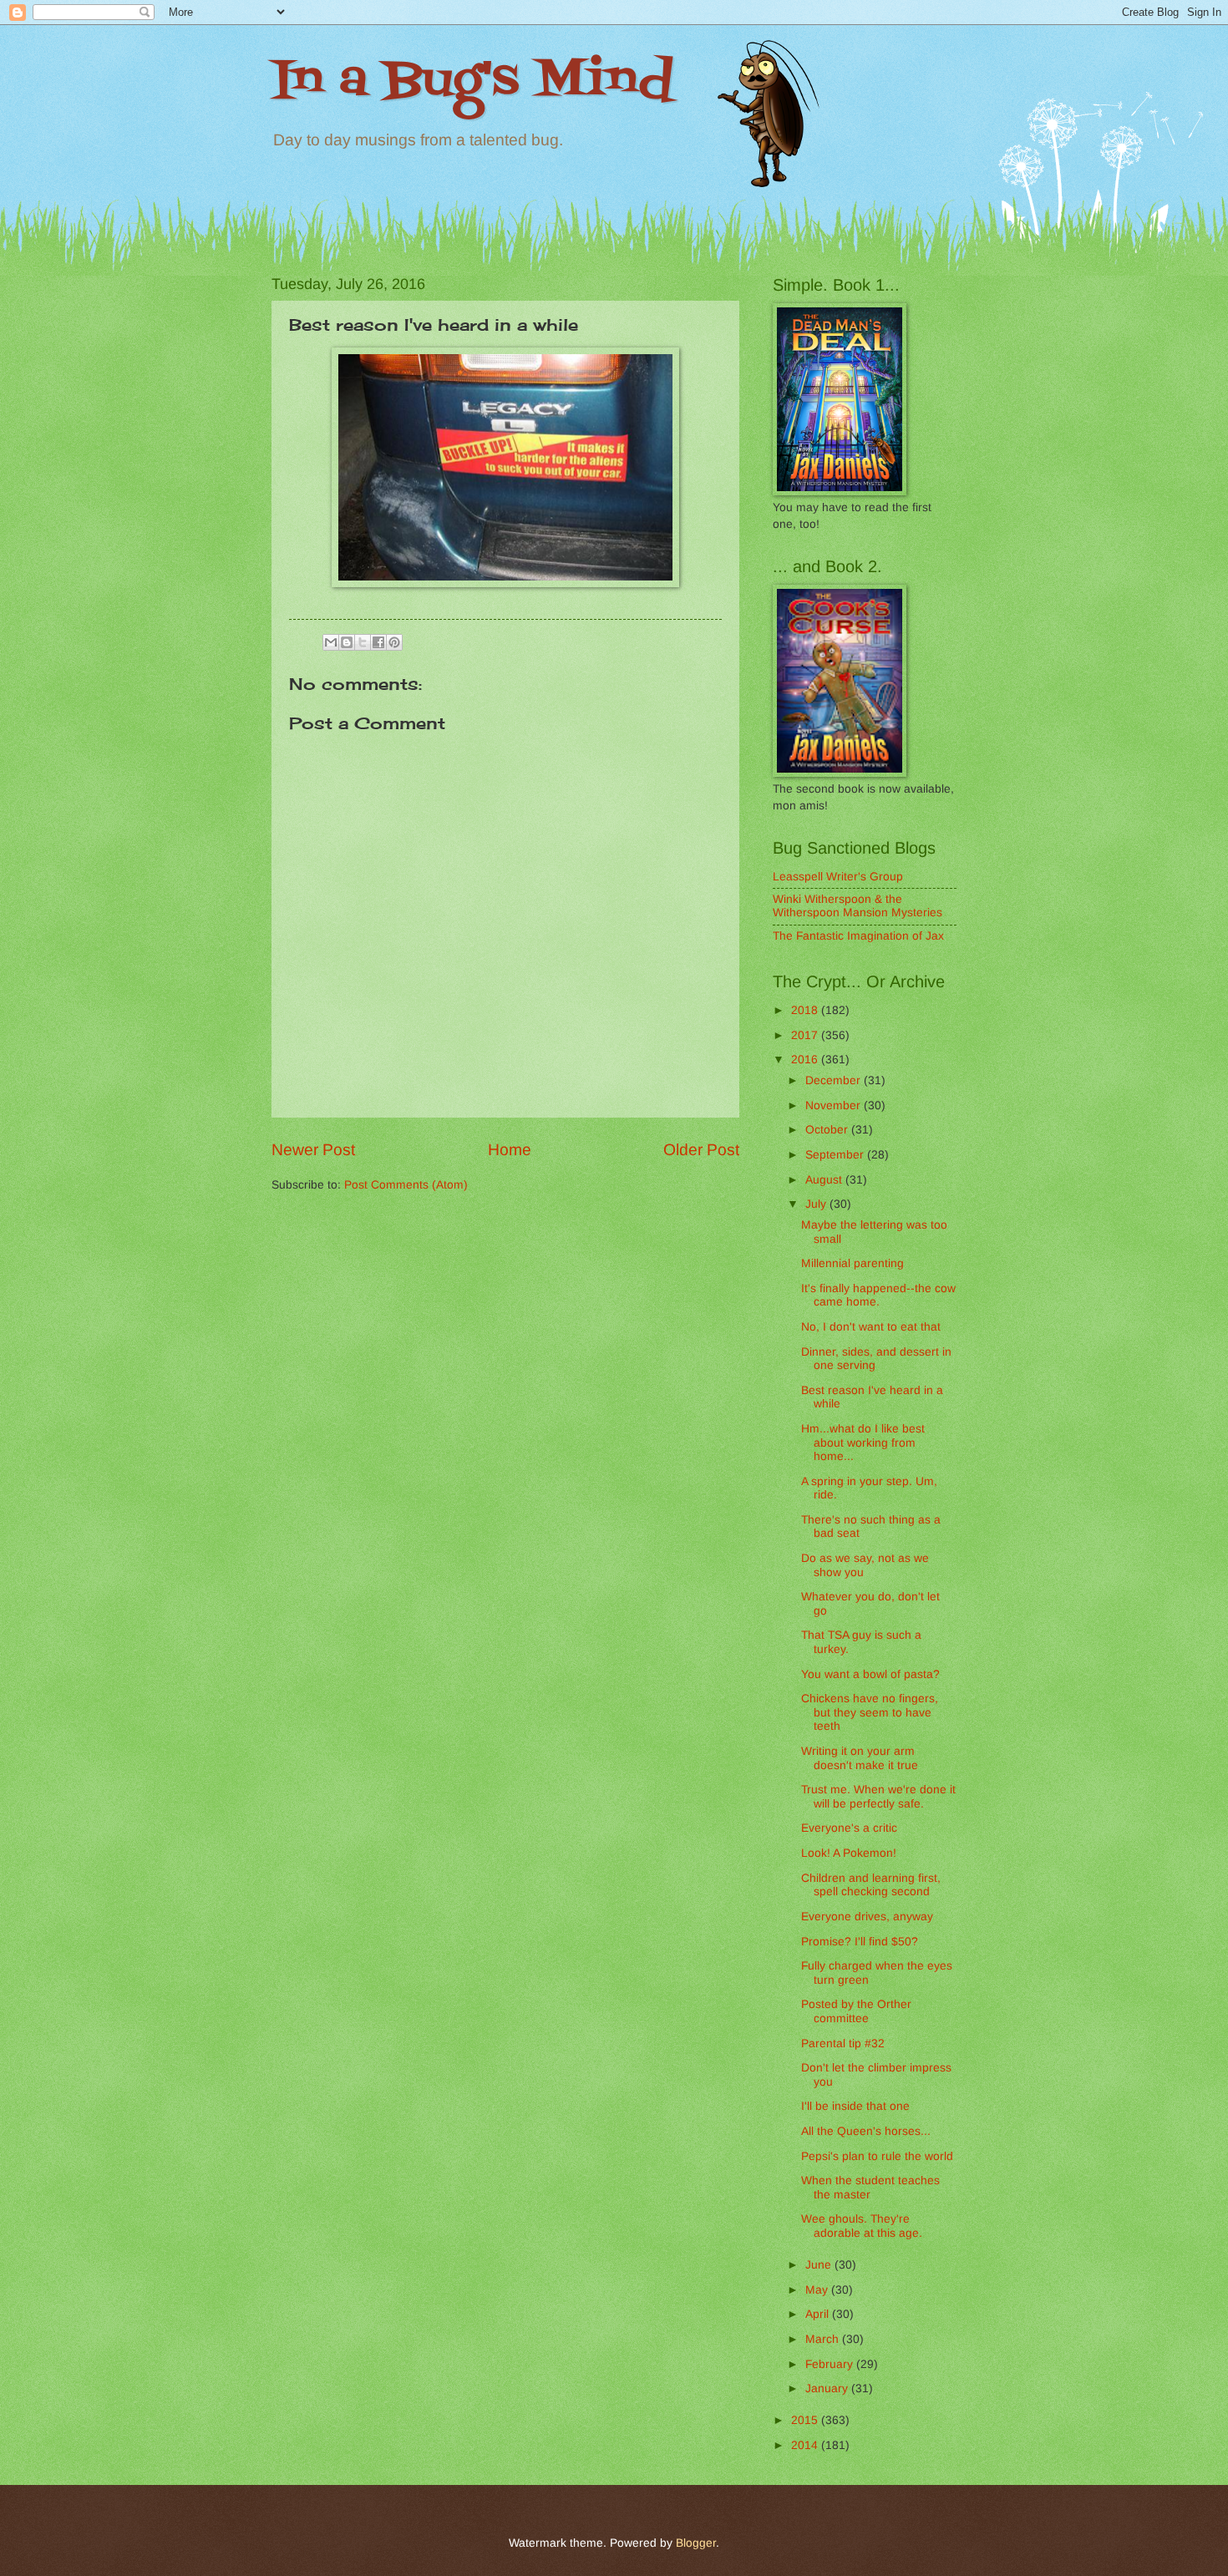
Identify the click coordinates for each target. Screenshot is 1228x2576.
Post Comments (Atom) (406, 1185)
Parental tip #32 (843, 2044)
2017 (806, 1035)
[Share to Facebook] (378, 642)
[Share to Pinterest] (394, 642)
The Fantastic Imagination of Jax (858, 936)
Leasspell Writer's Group (838, 877)
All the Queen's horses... (866, 2131)
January (828, 2388)
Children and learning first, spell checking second (871, 1885)
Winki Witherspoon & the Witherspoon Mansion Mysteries (858, 906)
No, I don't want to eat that (871, 1327)
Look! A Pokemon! (849, 1853)
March (824, 2339)
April (819, 2314)
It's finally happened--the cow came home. (878, 1296)
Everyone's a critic (849, 1828)
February (831, 2364)
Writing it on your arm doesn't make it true (860, 1758)
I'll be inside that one (855, 2106)
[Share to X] (363, 642)
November (835, 1105)
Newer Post (313, 1150)
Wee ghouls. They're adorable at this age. (862, 2226)
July (817, 1204)
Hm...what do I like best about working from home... (863, 1443)
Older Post (701, 1150)
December (835, 1080)
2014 (806, 2445)
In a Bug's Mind (472, 81)
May (818, 2290)
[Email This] (331, 642)
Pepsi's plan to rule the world (877, 2156)
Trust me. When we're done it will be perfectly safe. (878, 1797)
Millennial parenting (852, 1263)
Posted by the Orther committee (856, 2011)
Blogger (696, 2543)
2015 (806, 2420)
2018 (806, 1010)
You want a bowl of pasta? (870, 1674)
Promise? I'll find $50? (860, 1942)
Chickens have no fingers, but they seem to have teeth (870, 1712)
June (820, 2265)
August (825, 1180)
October (828, 1130)
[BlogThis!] (347, 642)
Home (510, 1150)
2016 (806, 1060)
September (836, 1155)
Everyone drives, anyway (867, 1917)
